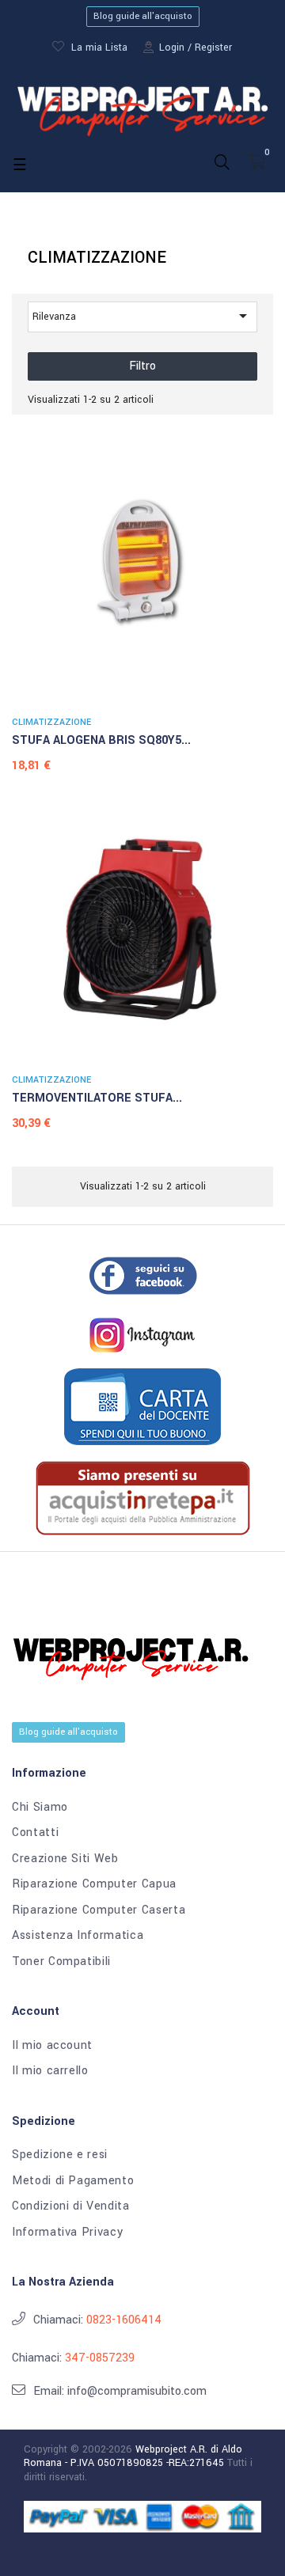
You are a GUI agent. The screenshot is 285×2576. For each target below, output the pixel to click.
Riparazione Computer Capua (94, 1884)
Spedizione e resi (60, 2155)
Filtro (142, 366)
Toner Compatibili (61, 1962)
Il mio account (52, 2046)
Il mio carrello (50, 2071)
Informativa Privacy (67, 2233)
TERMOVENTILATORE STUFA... (97, 1098)
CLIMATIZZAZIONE (51, 722)
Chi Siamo (40, 1808)
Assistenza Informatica (78, 1936)
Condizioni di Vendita (71, 2206)
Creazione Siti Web (65, 1859)
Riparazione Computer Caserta (99, 1910)
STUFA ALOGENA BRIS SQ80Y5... (101, 740)
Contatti (35, 1833)
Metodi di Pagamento (73, 2181)
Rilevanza (142, 316)
